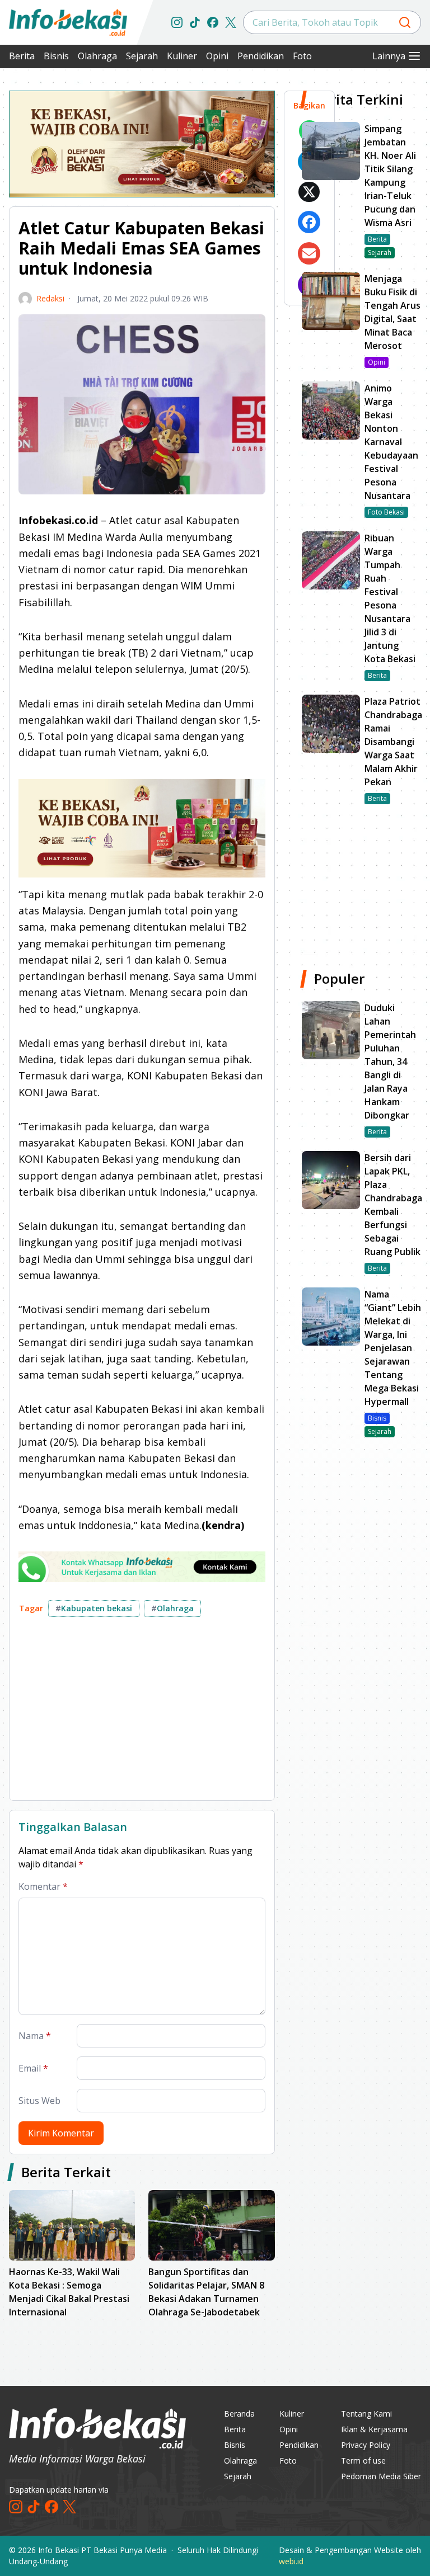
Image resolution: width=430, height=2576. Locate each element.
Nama (35, 2036)
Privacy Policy (366, 2445)
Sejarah (142, 56)
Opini (217, 56)
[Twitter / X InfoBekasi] (231, 22)
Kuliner (182, 56)
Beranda (239, 2414)
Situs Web (39, 2101)
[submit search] (405, 22)
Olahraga (97, 56)
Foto (302, 56)
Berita (22, 56)
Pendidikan (261, 56)
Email (33, 2068)
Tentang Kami (366, 2414)
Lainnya (389, 56)
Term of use (363, 2461)
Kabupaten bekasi (94, 1608)
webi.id (291, 2561)
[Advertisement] (142, 1713)
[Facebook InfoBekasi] (213, 22)
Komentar (43, 1886)
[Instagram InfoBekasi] (177, 22)
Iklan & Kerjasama (374, 2429)
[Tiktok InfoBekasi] (195, 22)
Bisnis (56, 56)
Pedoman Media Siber (381, 2476)
